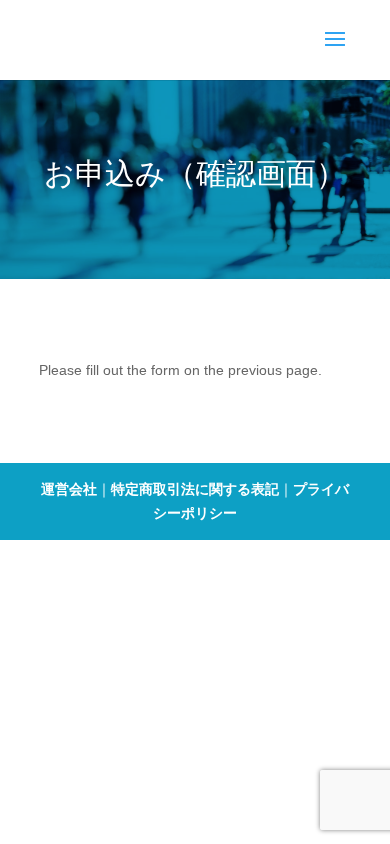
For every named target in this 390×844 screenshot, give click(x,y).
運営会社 (69, 489)
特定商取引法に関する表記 (195, 489)
